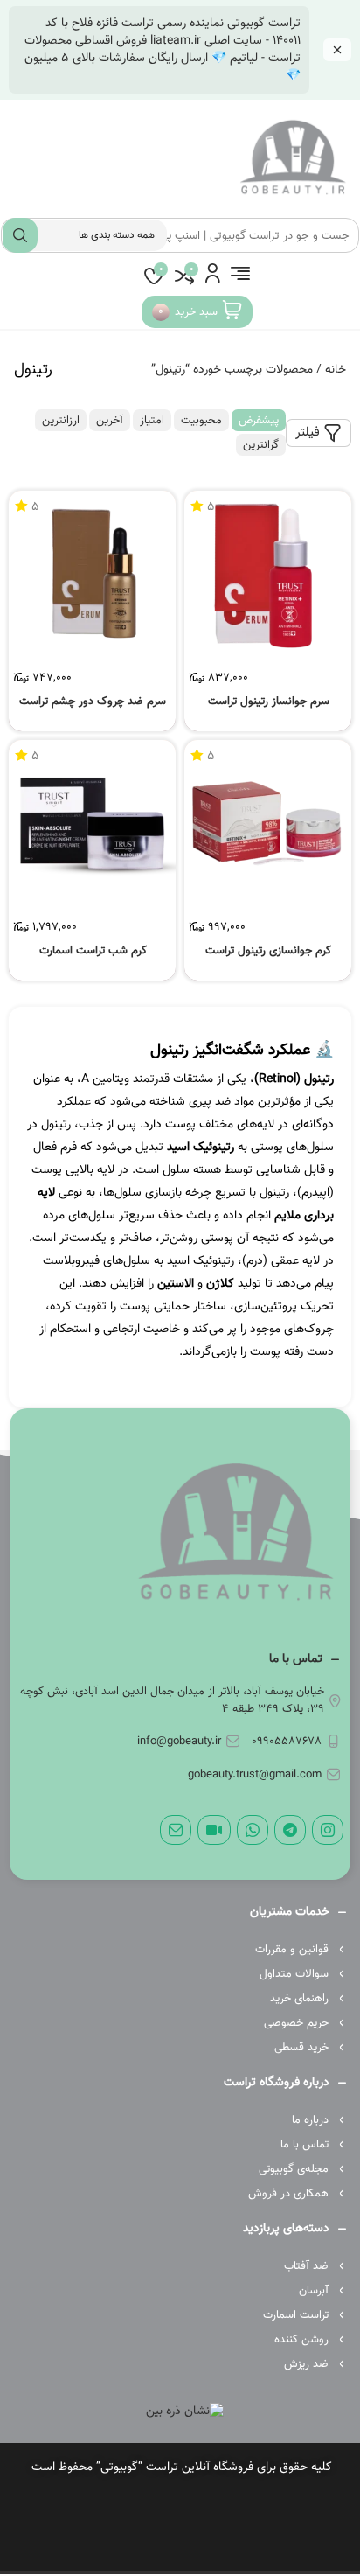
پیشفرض (259, 421)
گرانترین (261, 445)
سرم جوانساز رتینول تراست (269, 702)
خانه (336, 370)
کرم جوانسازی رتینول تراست (268, 952)
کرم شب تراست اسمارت (93, 952)
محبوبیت (201, 421)
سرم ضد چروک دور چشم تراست (93, 702)
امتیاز (152, 421)
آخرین (110, 421)
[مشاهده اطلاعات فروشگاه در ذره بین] (185, 2412)
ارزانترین (61, 421)
